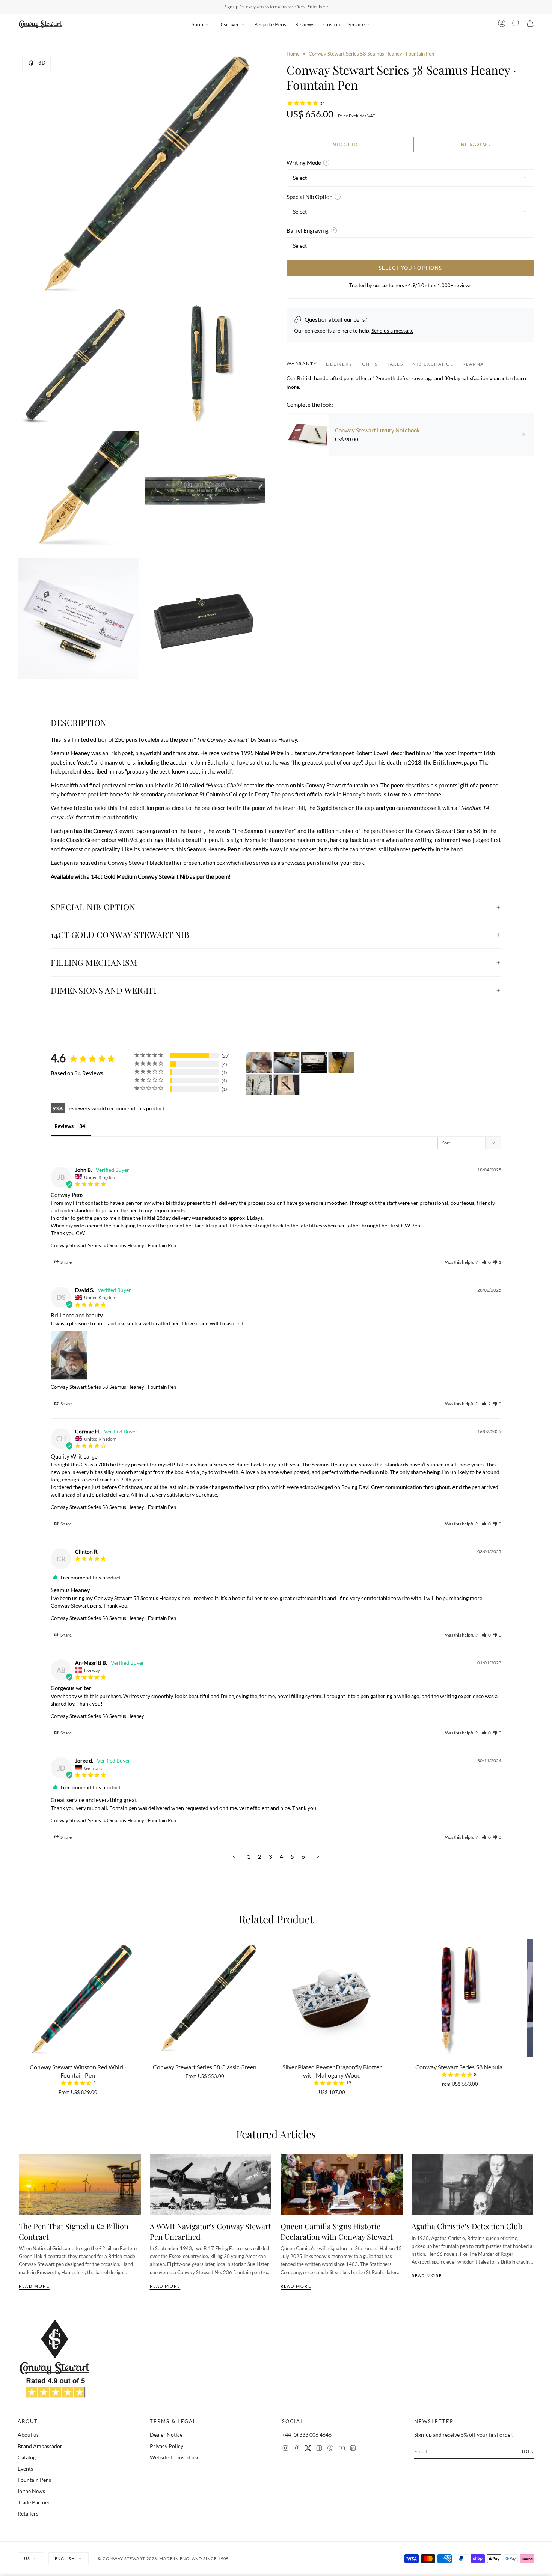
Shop (197, 24)
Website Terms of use (175, 2457)
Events (25, 2468)
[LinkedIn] (353, 2449)
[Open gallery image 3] (205, 364)
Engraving (474, 144)
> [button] (318, 1856)
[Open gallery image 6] (78, 618)
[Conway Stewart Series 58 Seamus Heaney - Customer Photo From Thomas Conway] (341, 1062)
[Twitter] (308, 2449)
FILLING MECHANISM (94, 962)
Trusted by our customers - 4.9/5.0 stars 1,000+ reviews (410, 285)
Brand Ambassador (40, 2446)
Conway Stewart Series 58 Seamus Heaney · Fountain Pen (113, 1245)
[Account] (502, 24)
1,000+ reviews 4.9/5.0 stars (313, 7)
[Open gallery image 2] (78, 364)
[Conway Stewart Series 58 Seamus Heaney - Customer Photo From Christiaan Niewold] (287, 1085)
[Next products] (531, 1998)
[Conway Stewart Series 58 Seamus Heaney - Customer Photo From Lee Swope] (259, 1085)
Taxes (395, 364)
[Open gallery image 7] (205, 618)
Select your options (411, 268)
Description (79, 723)
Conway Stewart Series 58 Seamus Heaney (97, 1716)
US (27, 2559)
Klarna (473, 364)
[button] (486, 1262)
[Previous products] (21, 1998)
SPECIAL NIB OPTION (93, 907)
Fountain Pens (34, 2480)
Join (528, 2451)
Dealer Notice (166, 2435)
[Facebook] (297, 2449)
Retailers (28, 2514)
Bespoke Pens (270, 24)
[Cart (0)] (530, 24)
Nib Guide (347, 144)
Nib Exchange (433, 364)
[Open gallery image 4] (78, 491)
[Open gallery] (142, 174)
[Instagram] (285, 2449)
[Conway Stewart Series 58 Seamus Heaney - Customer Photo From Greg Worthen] (287, 1062)
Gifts (370, 364)
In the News (31, 2491)
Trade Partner (34, 2502)
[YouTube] (342, 2449)
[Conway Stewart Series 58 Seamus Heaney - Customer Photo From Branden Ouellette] (314, 1062)
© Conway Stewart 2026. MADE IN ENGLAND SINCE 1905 (163, 2559)
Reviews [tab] (64, 1126)
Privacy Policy (167, 2446)
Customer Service (344, 24)
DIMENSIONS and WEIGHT (104, 990)
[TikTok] (319, 2449)
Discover (229, 24)
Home (293, 54)
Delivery (339, 364)
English (65, 2559)
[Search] (516, 24)
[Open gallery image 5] (205, 491)
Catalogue (29, 2457)
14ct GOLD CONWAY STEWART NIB (120, 935)
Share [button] (66, 1262)
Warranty (302, 364)
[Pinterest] (330, 2449)
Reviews (305, 24)
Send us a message (392, 330)
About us (28, 2435)
